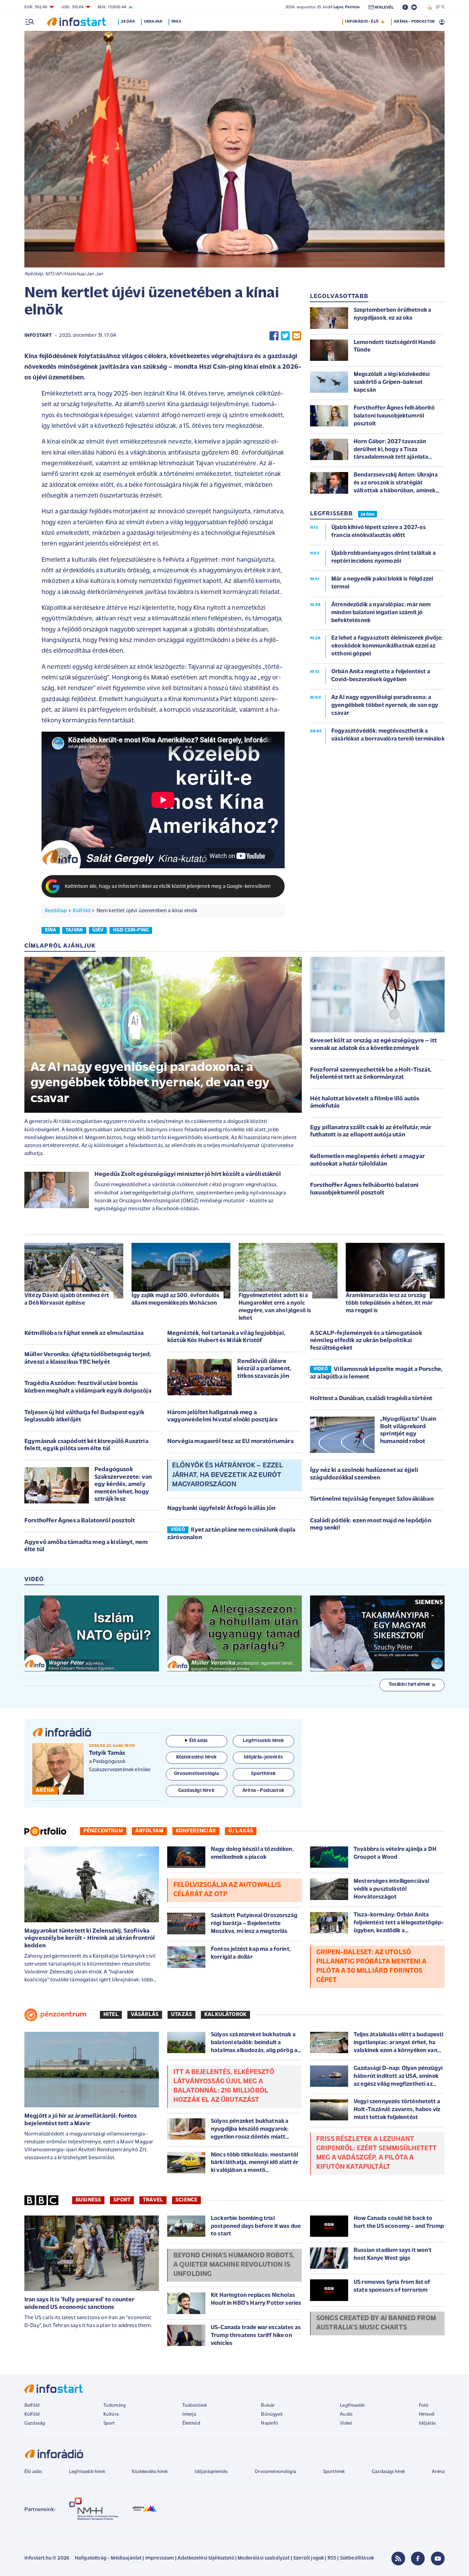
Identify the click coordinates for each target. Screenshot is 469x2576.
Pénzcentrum (103, 1831)
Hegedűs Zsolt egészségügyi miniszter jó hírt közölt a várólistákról (188, 1175)
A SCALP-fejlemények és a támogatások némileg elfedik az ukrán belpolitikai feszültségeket (366, 1341)
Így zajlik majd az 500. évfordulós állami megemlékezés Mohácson (175, 1299)
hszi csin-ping (131, 930)
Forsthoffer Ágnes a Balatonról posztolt (80, 1521)
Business (88, 2200)
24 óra (128, 22)
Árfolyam (149, 1831)
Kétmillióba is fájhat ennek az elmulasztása (84, 1333)
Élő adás (198, 1741)
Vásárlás (145, 2015)
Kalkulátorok (225, 2015)
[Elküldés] (297, 336)
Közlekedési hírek (150, 2472)
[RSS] (398, 2558)
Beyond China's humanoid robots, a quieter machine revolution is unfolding (234, 2265)
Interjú (189, 2414)
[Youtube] (438, 2558)
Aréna (438, 2472)
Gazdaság (35, 2423)
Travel (153, 2200)
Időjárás (427, 2423)
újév (98, 930)
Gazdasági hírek (388, 2472)
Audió (346, 2414)
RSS (332, 2558)
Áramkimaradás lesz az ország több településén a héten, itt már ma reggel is (389, 1303)
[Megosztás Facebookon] (274, 336)
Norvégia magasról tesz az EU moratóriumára (230, 1442)
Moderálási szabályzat (264, 2558)
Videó (346, 2423)
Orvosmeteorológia (275, 2472)
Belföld (32, 2406)
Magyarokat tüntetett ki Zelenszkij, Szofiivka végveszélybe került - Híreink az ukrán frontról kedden (90, 1939)
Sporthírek (334, 2472)
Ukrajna (153, 22)
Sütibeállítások (357, 2558)
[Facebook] (418, 2558)
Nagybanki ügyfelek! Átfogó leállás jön (221, 1509)
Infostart (38, 336)
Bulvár (268, 2406)
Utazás (181, 2015)
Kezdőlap (56, 911)
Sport (122, 2200)
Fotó (424, 2406)
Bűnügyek (272, 2414)
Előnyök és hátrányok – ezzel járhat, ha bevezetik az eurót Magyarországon (227, 1475)
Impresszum (160, 2558)
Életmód (191, 2423)
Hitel (111, 2015)
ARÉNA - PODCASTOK (414, 22)
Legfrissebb (352, 2406)
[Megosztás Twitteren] (285, 336)
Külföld (82, 911)
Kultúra (111, 2414)
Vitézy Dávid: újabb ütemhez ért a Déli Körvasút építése (67, 1299)
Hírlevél (427, 2414)
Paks (176, 22)
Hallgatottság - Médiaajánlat (108, 2558)
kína (51, 930)
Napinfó (270, 2423)
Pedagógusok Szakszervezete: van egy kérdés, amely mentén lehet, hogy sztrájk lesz (123, 1485)
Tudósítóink (195, 2406)
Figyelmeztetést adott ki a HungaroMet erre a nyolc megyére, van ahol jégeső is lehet (275, 1307)
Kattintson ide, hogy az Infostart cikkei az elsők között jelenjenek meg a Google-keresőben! (168, 887)
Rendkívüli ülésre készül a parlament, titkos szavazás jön (264, 1369)
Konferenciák (196, 1831)
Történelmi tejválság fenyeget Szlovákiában (372, 1499)
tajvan (74, 930)
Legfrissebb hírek (87, 2472)
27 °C (439, 7)
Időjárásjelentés (211, 2472)
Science (186, 2200)
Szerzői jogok (308, 2558)
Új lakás (241, 1831)
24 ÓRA (368, 515)
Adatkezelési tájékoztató (206, 2558)
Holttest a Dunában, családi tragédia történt (371, 1399)
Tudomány (115, 2406)
